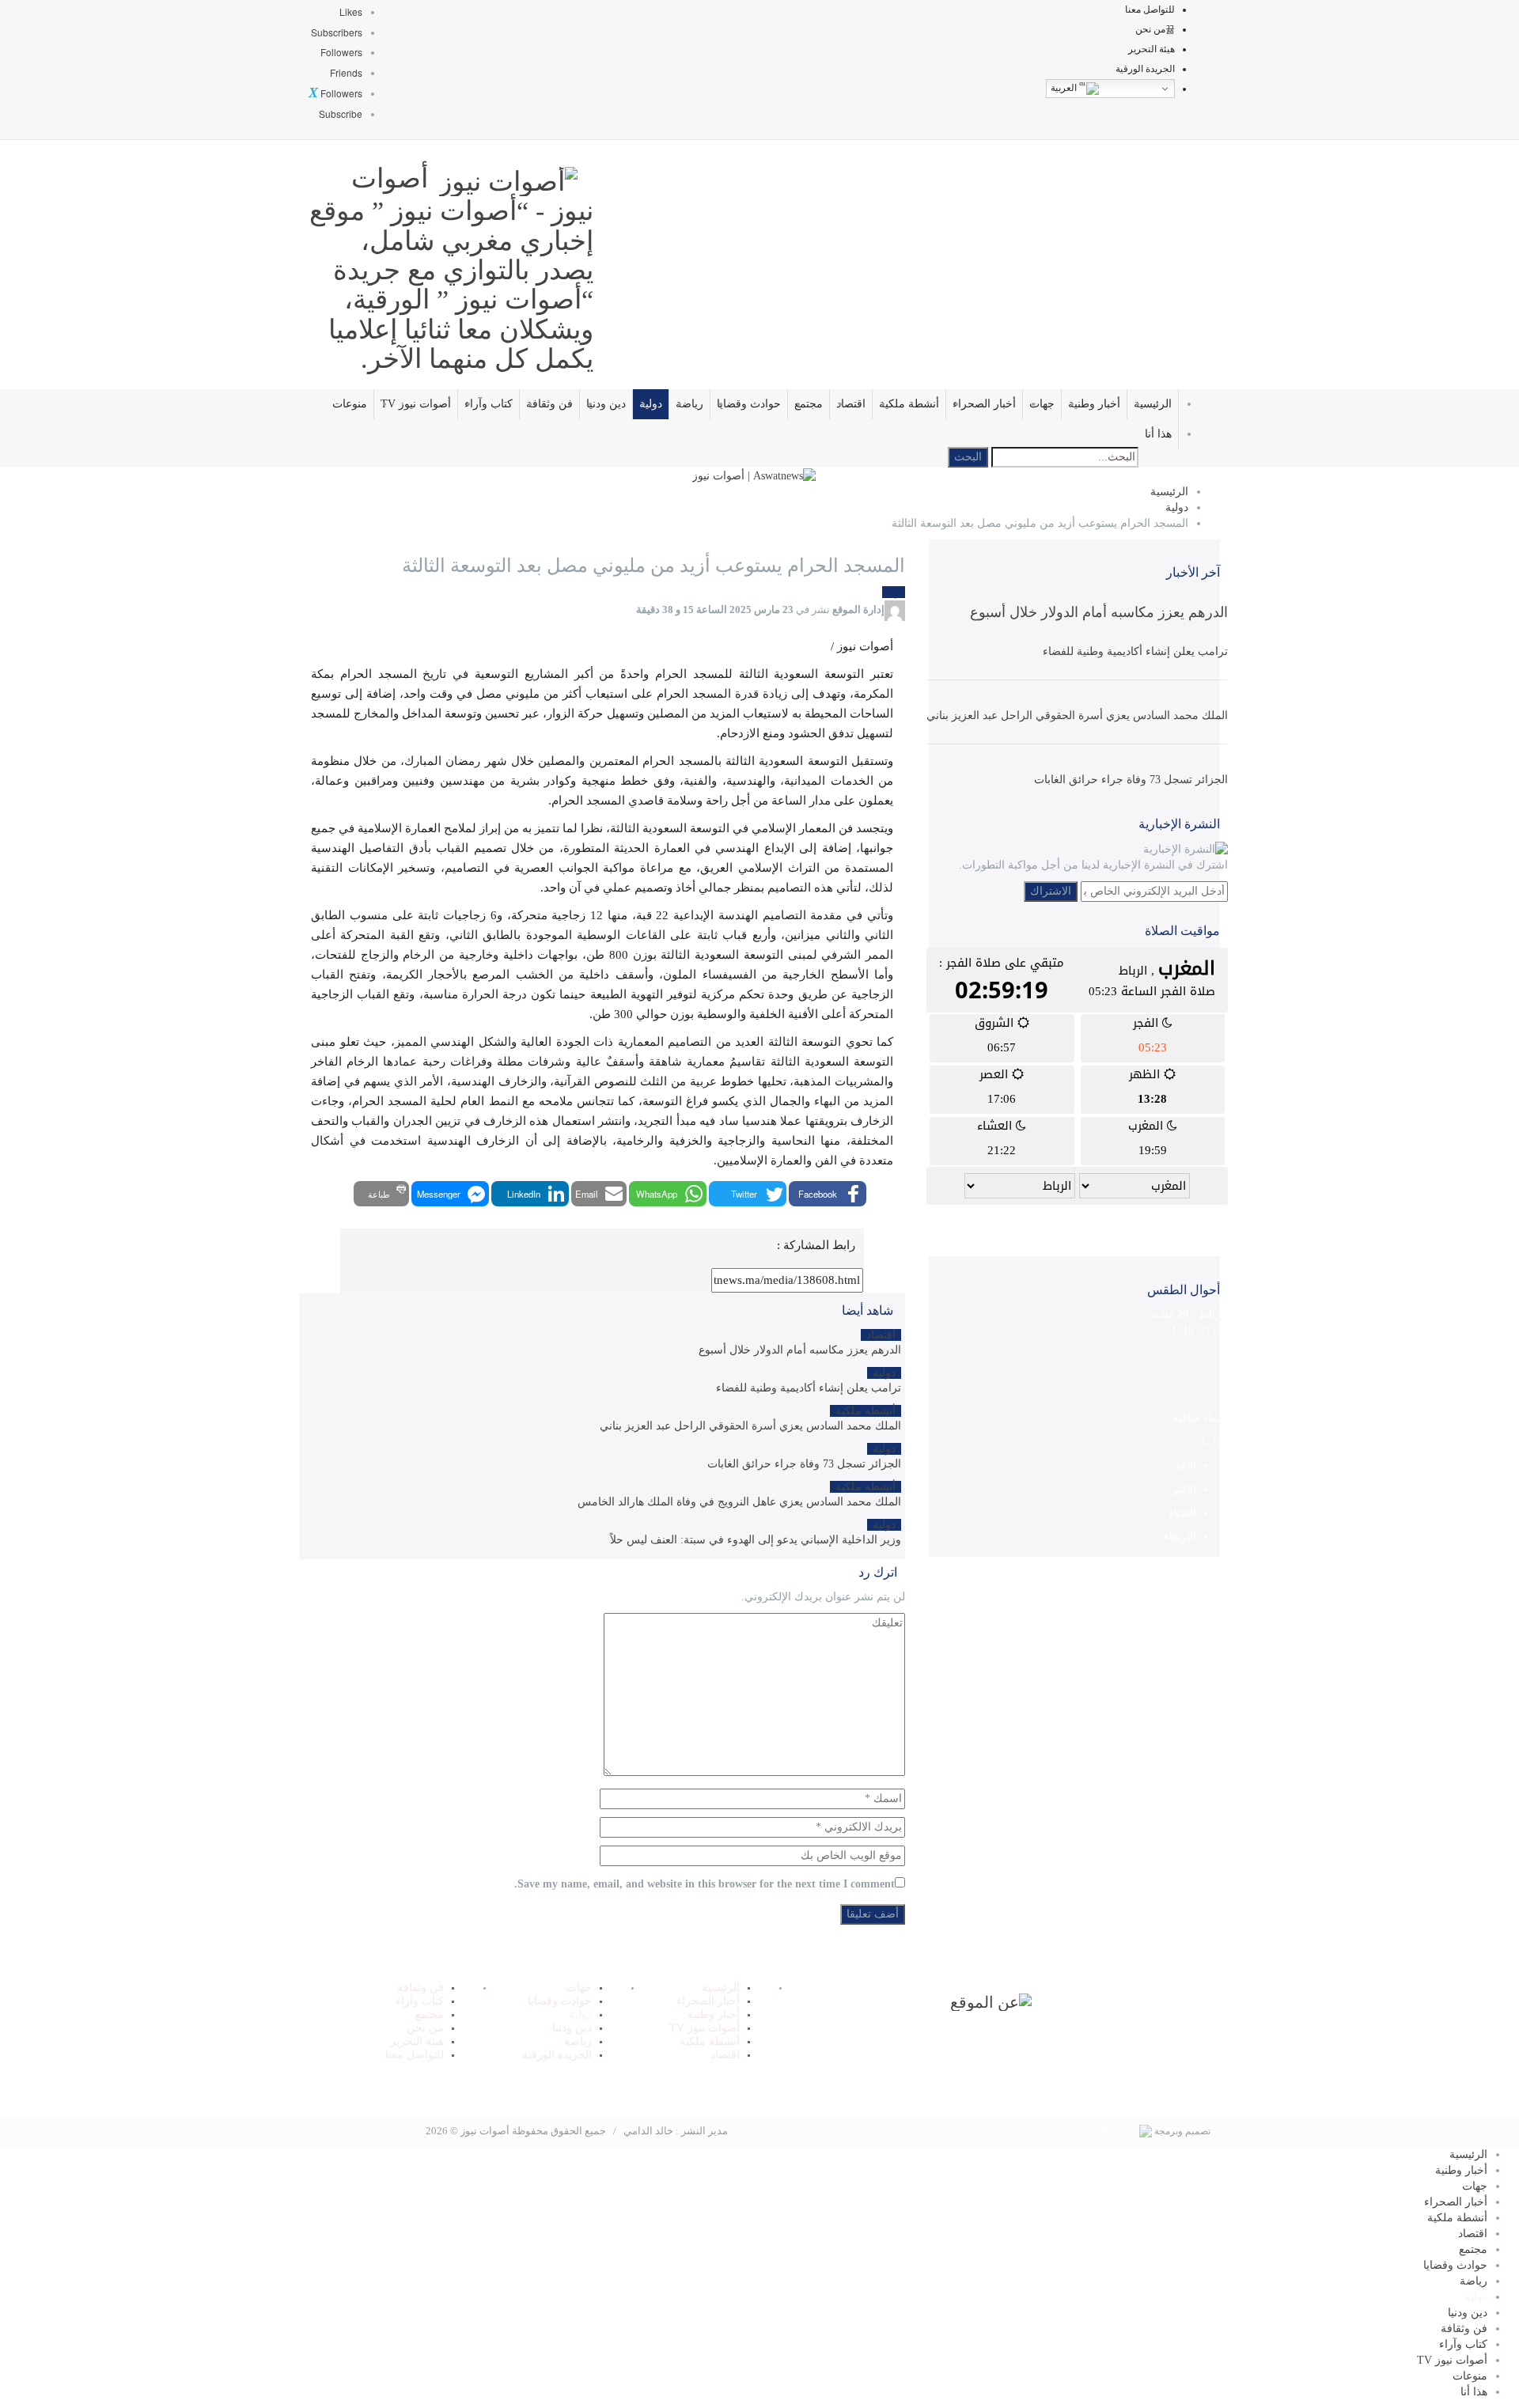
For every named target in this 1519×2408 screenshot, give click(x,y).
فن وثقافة (549, 404)
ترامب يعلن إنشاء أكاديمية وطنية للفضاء (1135, 651)
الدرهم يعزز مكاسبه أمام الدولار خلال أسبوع (1099, 612)
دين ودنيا (606, 404)
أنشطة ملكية (909, 404)
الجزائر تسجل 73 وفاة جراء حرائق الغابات (1131, 780)
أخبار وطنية (1094, 404)
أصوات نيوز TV (416, 404)
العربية (1065, 88)
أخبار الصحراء (984, 404)
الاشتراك (1051, 891)
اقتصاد (851, 404)
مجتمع (809, 404)
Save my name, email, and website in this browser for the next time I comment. (705, 1884)
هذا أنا (1158, 434)
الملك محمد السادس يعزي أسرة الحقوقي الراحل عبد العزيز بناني (1077, 716)
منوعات (350, 404)
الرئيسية (1153, 404)
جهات (1042, 404)
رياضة (689, 404)
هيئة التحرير (1152, 49)
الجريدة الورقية (1145, 69)
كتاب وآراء (489, 404)
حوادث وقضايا (749, 404)
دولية (651, 404)
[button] (828, 1194)
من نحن (1150, 29)
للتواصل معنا (1150, 9)
